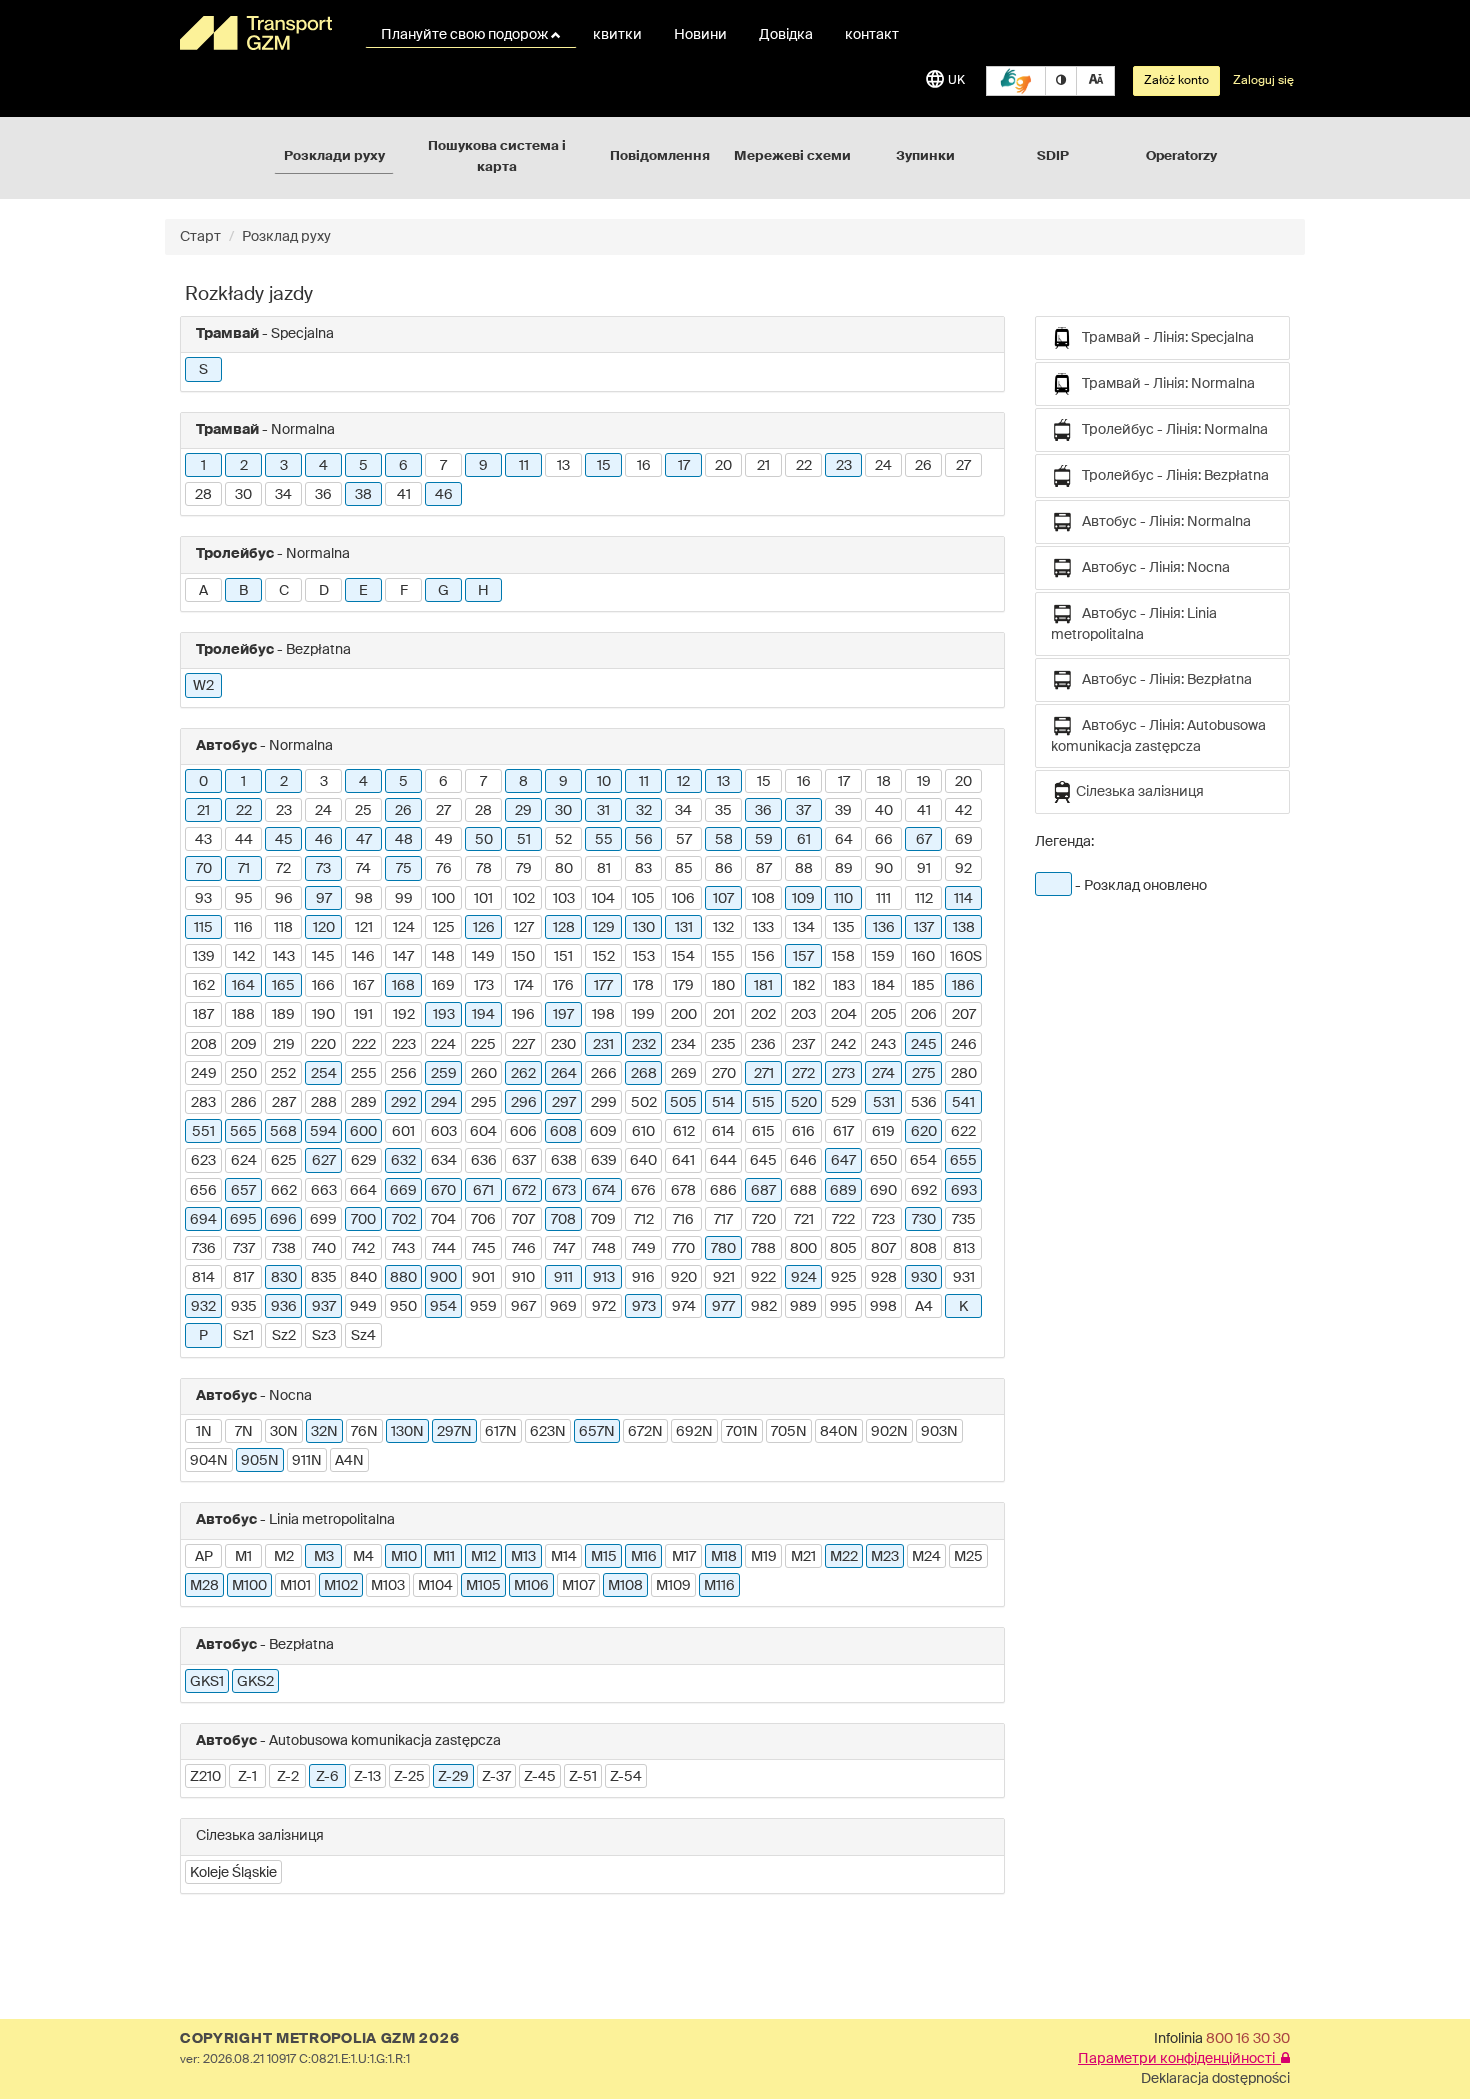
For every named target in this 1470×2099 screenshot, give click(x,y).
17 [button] (684, 466)
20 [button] (723, 466)
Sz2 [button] (284, 1336)
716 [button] (683, 1220)
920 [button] (684, 1278)
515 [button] (763, 1103)
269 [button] (684, 1074)
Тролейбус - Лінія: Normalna (1170, 430)
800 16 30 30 (1248, 2039)
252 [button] (283, 1074)
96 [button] (284, 899)
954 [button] (443, 1307)
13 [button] (563, 466)
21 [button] (763, 466)
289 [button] (364, 1103)
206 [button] (924, 1015)
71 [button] (244, 869)
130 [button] (644, 928)
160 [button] (923, 957)
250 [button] (244, 1074)
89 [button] (844, 869)
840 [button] (363, 1278)
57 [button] (684, 840)
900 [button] (443, 1278)
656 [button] (203, 1191)
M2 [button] (284, 1557)
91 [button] (924, 869)
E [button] (363, 591)
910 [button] (523, 1278)
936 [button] (284, 1307)
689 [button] (843, 1191)
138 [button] (964, 928)
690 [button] (883, 1191)
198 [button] (603, 1015)
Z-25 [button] (409, 1777)
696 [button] (283, 1220)
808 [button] (923, 1249)
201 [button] (724, 1015)
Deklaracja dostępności (1215, 2079)
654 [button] (923, 1161)
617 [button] (843, 1132)
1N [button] (204, 1432)
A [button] (203, 591)
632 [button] (403, 1161)
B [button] (243, 591)
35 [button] (723, 811)
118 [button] (283, 928)
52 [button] (563, 840)
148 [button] (443, 957)
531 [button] (884, 1103)
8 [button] (523, 782)
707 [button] (523, 1220)
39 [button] (843, 811)
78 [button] (484, 869)
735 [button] (964, 1220)
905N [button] (260, 1461)
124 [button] (404, 928)
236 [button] (763, 1045)
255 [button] (364, 1074)
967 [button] (523, 1307)
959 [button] (483, 1307)
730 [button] (924, 1220)
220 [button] (323, 1045)
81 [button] (604, 869)
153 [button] (644, 957)
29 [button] (523, 811)
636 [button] (484, 1161)
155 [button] (723, 957)
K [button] (963, 1307)
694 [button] (203, 1220)
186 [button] (963, 986)
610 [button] (643, 1132)
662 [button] (284, 1191)
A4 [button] (924, 1307)
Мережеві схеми (792, 156)
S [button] (203, 370)
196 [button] (523, 1015)
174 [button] (524, 986)
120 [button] (324, 928)
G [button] (443, 591)
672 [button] (524, 1191)
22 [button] (804, 466)
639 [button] (604, 1161)
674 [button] (604, 1191)
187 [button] (203, 1015)
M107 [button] (578, 1586)
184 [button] (883, 986)
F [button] (404, 591)
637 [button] (524, 1161)
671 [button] (483, 1191)
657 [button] (243, 1191)
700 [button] (363, 1220)
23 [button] (844, 466)
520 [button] (804, 1103)
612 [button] (684, 1132)
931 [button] (964, 1278)
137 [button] (924, 928)
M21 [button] (803, 1557)
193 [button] (444, 1015)
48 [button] (404, 840)
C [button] (284, 591)
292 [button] (403, 1103)
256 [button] (404, 1074)
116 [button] (243, 928)
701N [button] (742, 1432)
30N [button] (284, 1432)
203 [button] (803, 1015)
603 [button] (444, 1132)
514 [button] (723, 1103)
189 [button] (283, 1015)
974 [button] (684, 1307)
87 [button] (764, 869)
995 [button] (843, 1307)
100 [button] (443, 899)
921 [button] (724, 1278)
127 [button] (524, 928)
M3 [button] (324, 1557)
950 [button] (403, 1307)
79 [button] (524, 869)
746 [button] (524, 1249)
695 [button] (243, 1220)
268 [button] (644, 1074)
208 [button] (204, 1045)
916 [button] (643, 1278)
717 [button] (723, 1220)
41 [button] (404, 495)
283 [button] (203, 1103)
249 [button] (204, 1074)
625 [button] (284, 1161)
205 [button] (884, 1015)
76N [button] (364, 1432)
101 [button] (483, 899)
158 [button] (843, 957)
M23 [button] (885, 1557)
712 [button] (644, 1220)
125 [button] (444, 928)
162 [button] (204, 986)
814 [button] (203, 1278)
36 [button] (323, 495)
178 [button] (643, 986)
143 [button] (284, 957)
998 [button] (883, 1307)
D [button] (324, 591)
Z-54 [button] (626, 1777)
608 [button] (563, 1132)
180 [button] (723, 986)
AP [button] (204, 1557)
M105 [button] (483, 1586)
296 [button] (524, 1103)
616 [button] (803, 1132)
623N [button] (548, 1432)
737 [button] (244, 1249)
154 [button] (683, 957)
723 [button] (883, 1220)
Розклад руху (286, 237)
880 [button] (403, 1278)
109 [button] (803, 899)
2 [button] (244, 466)
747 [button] (564, 1249)
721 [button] (804, 1220)
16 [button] (644, 466)
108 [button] (763, 899)
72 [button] (283, 869)
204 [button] (844, 1015)
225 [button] (483, 1045)
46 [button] (444, 495)
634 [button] (444, 1161)
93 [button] (203, 899)
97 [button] (324, 899)
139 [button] (204, 957)
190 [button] (323, 1015)
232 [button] (644, 1045)
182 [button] (804, 986)
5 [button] (363, 466)
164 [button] (243, 986)
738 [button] (284, 1249)
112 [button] (924, 899)
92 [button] (963, 869)
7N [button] (244, 1432)
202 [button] (763, 1015)
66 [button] (884, 840)
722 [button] (843, 1220)
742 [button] (363, 1249)
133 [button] (763, 928)
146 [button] (363, 957)
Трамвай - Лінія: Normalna (1164, 384)
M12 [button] (483, 1557)
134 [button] (804, 928)
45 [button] (284, 840)
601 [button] (403, 1132)
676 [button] (643, 1191)
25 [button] (363, 811)
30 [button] (243, 495)
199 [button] (643, 1015)
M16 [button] (644, 1557)
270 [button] (724, 1074)
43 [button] (203, 840)
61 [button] (804, 840)
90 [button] (884, 869)
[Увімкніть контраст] (1061, 81)
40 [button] (884, 811)
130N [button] (407, 1432)
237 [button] (803, 1045)
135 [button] (844, 928)
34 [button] (283, 495)
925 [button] (844, 1278)
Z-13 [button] (367, 1777)
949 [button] (363, 1307)
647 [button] (843, 1161)
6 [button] (403, 466)
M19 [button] (764, 1557)
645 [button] (763, 1161)
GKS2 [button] (255, 1682)
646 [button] (803, 1161)
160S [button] (966, 957)
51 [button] (524, 840)
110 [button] (843, 899)
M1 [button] (243, 1557)
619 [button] (883, 1132)
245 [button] (924, 1045)
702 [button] (404, 1220)
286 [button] (244, 1103)
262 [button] (523, 1074)
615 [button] (763, 1132)
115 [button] (203, 928)
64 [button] (844, 840)
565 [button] (243, 1132)
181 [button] (763, 986)
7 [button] (443, 466)
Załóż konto (1176, 81)
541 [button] (963, 1103)
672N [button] (645, 1432)
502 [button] (644, 1103)
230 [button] (563, 1045)
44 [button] (244, 840)
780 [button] (723, 1249)
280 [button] (964, 1074)
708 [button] (563, 1220)
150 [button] (523, 957)
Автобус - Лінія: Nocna (1151, 568)
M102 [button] (341, 1586)
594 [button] (323, 1132)
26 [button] (923, 466)
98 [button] (364, 899)
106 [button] (683, 899)
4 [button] (323, 466)
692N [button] (694, 1432)
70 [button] (204, 869)
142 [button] (244, 957)
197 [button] (563, 1015)
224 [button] (443, 1045)
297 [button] (564, 1103)
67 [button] (924, 840)
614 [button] (723, 1132)
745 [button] (484, 1249)
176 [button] (563, 986)
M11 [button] (444, 1557)
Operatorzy (1181, 156)
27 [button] (963, 466)
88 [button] (804, 869)
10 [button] (604, 782)
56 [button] (644, 840)
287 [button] (284, 1103)
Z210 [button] (205, 1777)
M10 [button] (404, 1557)
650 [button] (883, 1161)
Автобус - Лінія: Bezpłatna (1162, 680)
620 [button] (924, 1132)
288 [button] (324, 1103)
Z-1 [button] (247, 1777)
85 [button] (684, 869)
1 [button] (203, 466)
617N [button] (501, 1432)
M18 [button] (724, 1557)
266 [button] (604, 1074)
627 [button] (324, 1161)
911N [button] (307, 1461)
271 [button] (764, 1074)
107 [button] (723, 899)
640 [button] (643, 1161)
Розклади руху (334, 156)
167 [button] (363, 986)
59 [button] (764, 840)
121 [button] (364, 928)
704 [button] (443, 1220)
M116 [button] (719, 1586)
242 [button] (843, 1045)
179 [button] (683, 986)
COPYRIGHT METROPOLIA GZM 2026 (319, 2039)
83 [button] (643, 869)
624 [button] (244, 1161)
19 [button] (924, 782)
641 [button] (683, 1161)
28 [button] (203, 495)
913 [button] (604, 1278)
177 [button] (603, 986)
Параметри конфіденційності (1179, 2059)
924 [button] (804, 1278)
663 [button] (324, 1191)
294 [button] (444, 1103)
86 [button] (724, 869)
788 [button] (763, 1249)
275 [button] (924, 1074)
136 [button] (884, 928)
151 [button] (563, 957)
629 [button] (364, 1161)
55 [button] (604, 840)
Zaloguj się (1263, 81)
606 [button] (523, 1132)
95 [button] (244, 899)
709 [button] (603, 1220)
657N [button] (597, 1432)
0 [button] (203, 782)
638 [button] (564, 1161)
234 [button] (683, 1045)
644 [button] (723, 1161)
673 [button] (564, 1191)
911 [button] (563, 1278)
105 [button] (643, 899)
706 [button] (483, 1220)
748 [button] (604, 1249)
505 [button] (683, 1103)
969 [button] (563, 1307)
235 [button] (723, 1045)
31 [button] (603, 811)
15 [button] (604, 466)
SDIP (1053, 156)
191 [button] (363, 1015)
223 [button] (404, 1045)
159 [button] (883, 957)
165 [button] (283, 986)
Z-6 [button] (327, 1777)
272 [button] (803, 1074)
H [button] (483, 591)
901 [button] (483, 1278)
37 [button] (803, 811)
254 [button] (324, 1074)
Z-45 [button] (540, 1777)
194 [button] (483, 1015)
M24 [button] (926, 1557)
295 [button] (484, 1103)
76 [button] (444, 869)
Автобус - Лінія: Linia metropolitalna (1134, 624)
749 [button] (644, 1249)
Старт (200, 237)
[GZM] (260, 33)
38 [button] (363, 495)
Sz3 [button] (324, 1336)
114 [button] (963, 899)
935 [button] (244, 1307)
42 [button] (963, 811)
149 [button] (483, 957)
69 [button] (964, 840)
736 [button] (204, 1249)
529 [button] (844, 1103)
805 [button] (843, 1249)
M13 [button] (523, 1557)
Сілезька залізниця (1138, 792)
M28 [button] (204, 1586)
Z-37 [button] (496, 1777)
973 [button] (644, 1307)
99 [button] (404, 899)
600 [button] (363, 1132)
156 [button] (763, 957)
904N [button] (209, 1461)
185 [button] (923, 986)
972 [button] (604, 1307)
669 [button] (403, 1191)
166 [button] (323, 986)
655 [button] (963, 1161)
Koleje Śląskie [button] (233, 1873)
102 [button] (524, 899)
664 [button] (363, 1191)
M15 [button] (604, 1557)
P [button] (203, 1336)
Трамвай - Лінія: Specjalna (1163, 338)
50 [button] (484, 840)
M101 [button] (295, 1586)
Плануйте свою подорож (466, 35)
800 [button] (803, 1249)
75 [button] (404, 869)
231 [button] (603, 1045)
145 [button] (323, 957)
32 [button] (644, 811)
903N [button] (939, 1432)
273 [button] (843, 1074)
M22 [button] (844, 1557)
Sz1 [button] (243, 1336)
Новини (700, 35)
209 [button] (244, 1045)
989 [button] (803, 1307)
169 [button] (443, 986)
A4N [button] (349, 1461)
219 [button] (284, 1045)
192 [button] (404, 1015)
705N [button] (789, 1432)
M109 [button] (673, 1586)
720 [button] (764, 1220)
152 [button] (604, 957)
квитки (617, 35)
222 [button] (364, 1045)
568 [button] (283, 1132)
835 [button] (324, 1278)
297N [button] (454, 1432)
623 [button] (203, 1161)
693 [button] (964, 1191)
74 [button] (363, 869)
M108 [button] (625, 1586)
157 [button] (803, 957)
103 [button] (564, 899)
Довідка (786, 35)
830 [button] (284, 1278)
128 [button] (564, 928)
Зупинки (925, 156)
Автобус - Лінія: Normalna (1162, 522)
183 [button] (844, 986)
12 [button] (683, 782)
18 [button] (884, 782)
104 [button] (603, 899)
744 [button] (444, 1249)
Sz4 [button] (363, 1336)
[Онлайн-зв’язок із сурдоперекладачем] (1016, 81)
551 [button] (203, 1132)
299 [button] (604, 1103)
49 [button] (444, 840)
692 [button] (924, 1191)
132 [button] (723, 928)
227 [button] (523, 1045)
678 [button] (683, 1191)
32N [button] (324, 1432)
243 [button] (883, 1045)
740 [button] (324, 1249)
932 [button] (203, 1307)
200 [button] (684, 1015)
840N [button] (839, 1432)
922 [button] (763, 1278)
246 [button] (964, 1045)
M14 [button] (564, 1557)
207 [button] (964, 1015)
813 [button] (964, 1249)
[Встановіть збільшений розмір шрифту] (1095, 81)
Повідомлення (660, 156)
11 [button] (524, 466)
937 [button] (324, 1307)
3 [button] (284, 466)
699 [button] (323, 1220)
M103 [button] (388, 1586)
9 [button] (483, 466)
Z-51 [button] (583, 1777)
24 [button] (883, 466)
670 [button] (443, 1191)
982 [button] (764, 1307)
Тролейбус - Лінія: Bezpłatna (1171, 476)
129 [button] (604, 928)
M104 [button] (435, 1586)
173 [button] (484, 986)
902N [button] (889, 1432)
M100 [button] (249, 1586)
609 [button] (603, 1132)
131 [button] (684, 928)
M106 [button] (531, 1586)
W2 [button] (203, 686)
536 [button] (924, 1103)
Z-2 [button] (288, 1777)
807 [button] (883, 1249)
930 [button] (924, 1278)
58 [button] (724, 840)
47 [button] (364, 840)
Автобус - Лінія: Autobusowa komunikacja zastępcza (1158, 736)
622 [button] (963, 1132)
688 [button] (803, 1191)
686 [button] (723, 1191)
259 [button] (444, 1074)
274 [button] (883, 1074)
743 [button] (403, 1249)
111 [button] (883, 899)
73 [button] (323, 869)
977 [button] (723, 1307)
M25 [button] (968, 1557)
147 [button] (403, 957)
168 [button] (403, 986)
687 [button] (763, 1191)
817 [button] (243, 1278)
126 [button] (484, 928)
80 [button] (564, 869)
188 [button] (243, 1015)
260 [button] (484, 1074)
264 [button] (564, 1074)
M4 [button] (363, 1557)
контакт (872, 35)
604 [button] (483, 1132)
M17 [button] (684, 1557)
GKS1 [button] (207, 1682)
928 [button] (884, 1278)
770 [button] (683, 1249)
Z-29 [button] (453, 1777)
